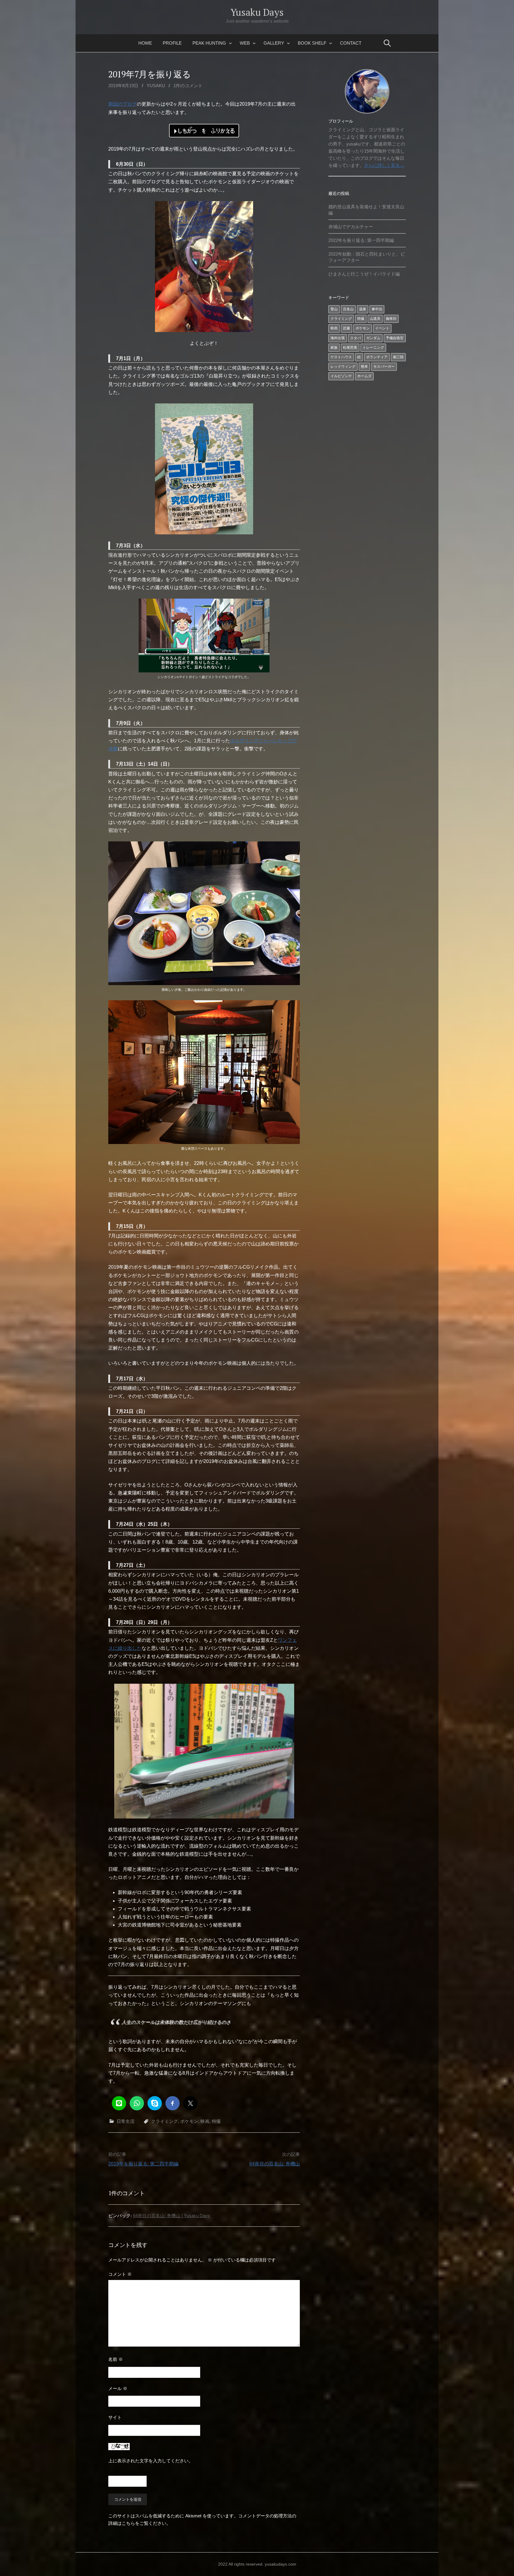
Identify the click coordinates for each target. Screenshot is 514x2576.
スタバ (355, 338)
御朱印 (391, 319)
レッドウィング (343, 367)
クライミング (164, 2121)
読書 (347, 328)
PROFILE (172, 43)
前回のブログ (123, 104)
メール (118, 2388)
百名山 (348, 309)
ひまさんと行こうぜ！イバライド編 (364, 274)
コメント (120, 2274)
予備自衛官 (395, 338)
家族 (334, 348)
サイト (115, 2417)
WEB (245, 43)
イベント (382, 328)
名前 (116, 2359)
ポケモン (189, 2121)
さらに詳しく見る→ (384, 165)
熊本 (364, 367)
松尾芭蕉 (350, 348)
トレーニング (373, 348)
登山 (334, 309)
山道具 (375, 319)
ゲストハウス (341, 357)
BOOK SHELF (312, 43)
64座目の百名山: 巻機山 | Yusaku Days (171, 2216)
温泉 (363, 309)
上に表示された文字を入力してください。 (151, 2461)
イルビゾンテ (341, 376)
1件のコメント (188, 86)
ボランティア (377, 357)
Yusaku (156, 86)
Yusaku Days (257, 12)
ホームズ (364, 376)
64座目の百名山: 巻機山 (275, 2164)
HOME (145, 43)
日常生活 (126, 2121)
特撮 (216, 2121)
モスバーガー (384, 367)
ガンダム (373, 338)
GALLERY (274, 43)
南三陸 (398, 357)
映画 (205, 2121)
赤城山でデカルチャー (351, 227)
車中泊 (377, 309)
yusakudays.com (280, 2564)
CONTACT (351, 43)
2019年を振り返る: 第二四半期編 (143, 2164)
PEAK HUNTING (209, 43)
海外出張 (338, 338)
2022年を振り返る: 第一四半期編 (361, 240)
